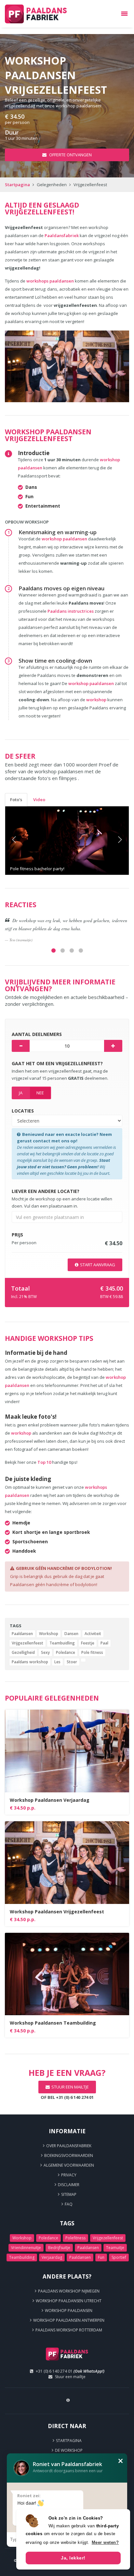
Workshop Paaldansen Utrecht (69, 2301)
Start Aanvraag (98, 1265)
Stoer (72, 1662)
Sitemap (69, 2194)
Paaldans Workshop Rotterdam (69, 2330)
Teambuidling (62, 1643)
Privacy (69, 2175)
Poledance (66, 1652)
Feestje (88, 1643)
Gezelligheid (23, 1652)
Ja (21, 1093)
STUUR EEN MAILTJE (70, 2087)
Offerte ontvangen (70, 155)
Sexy (45, 1652)
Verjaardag (52, 2257)
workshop (96, 700)
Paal (104, 1643)
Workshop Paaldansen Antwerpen (69, 2320)
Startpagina (17, 185)
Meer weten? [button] (105, 2542)
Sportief (119, 2257)
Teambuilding (22, 2257)
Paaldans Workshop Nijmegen (69, 2291)
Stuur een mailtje (70, 2377)
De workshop (69, 2450)
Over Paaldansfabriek (69, 2146)
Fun (101, 2257)
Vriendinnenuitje (26, 2248)
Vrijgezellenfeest (27, 1643)
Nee (40, 1093)
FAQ (69, 2204)
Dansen (71, 1634)
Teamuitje (115, 2248)
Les (57, 1662)
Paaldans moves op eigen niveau (61, 588)
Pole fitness (92, 1652)
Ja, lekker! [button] (73, 2558)
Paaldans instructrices (71, 611)
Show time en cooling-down (55, 661)
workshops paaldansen (50, 281)
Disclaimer (69, 2185)
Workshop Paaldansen (69, 2311)
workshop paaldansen (64, 539)
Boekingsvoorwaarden (69, 2155)
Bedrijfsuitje (59, 2248)
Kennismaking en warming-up (58, 532)
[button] (14, 841)
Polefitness (75, 2238)
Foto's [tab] (16, 800)
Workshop (49, 1634)
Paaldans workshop (30, 1662)
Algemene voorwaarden (69, 2165)
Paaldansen (22, 1634)
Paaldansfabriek (62, 235)
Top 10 (44, 1462)
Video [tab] (39, 800)
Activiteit (93, 1634)
